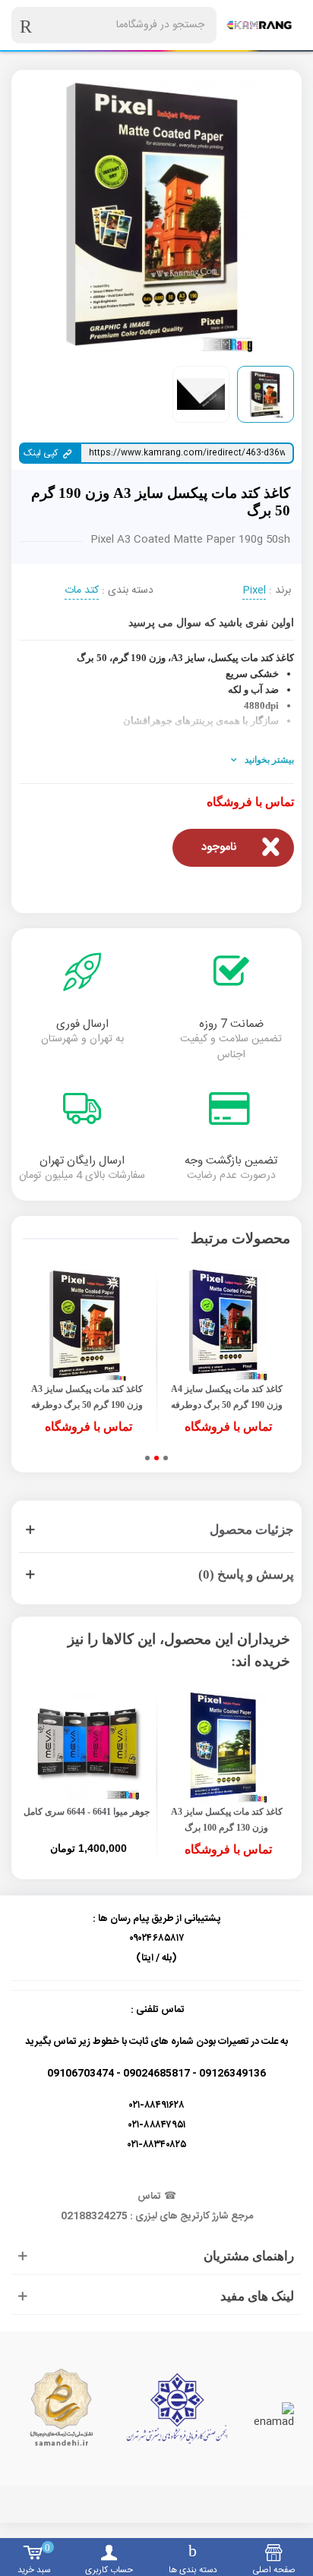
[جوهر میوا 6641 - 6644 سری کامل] (87, 1748)
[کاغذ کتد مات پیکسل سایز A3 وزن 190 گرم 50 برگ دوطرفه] (87, 1325)
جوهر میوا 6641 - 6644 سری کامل (87, 1812)
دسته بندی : (128, 591)
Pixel (254, 591)
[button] (166, 1458)
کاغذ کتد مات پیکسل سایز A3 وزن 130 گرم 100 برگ (227, 1820)
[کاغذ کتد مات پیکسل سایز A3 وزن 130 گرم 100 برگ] (226, 1748)
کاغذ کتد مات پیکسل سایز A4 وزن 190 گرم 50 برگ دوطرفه (227, 1397)
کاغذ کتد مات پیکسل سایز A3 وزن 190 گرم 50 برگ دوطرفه (87, 1397)
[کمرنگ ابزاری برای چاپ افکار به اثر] (259, 25)
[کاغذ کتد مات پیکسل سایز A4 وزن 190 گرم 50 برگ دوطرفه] (226, 1325)
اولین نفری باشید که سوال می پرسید (211, 623)
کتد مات (82, 591)
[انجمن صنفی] (177, 2408)
